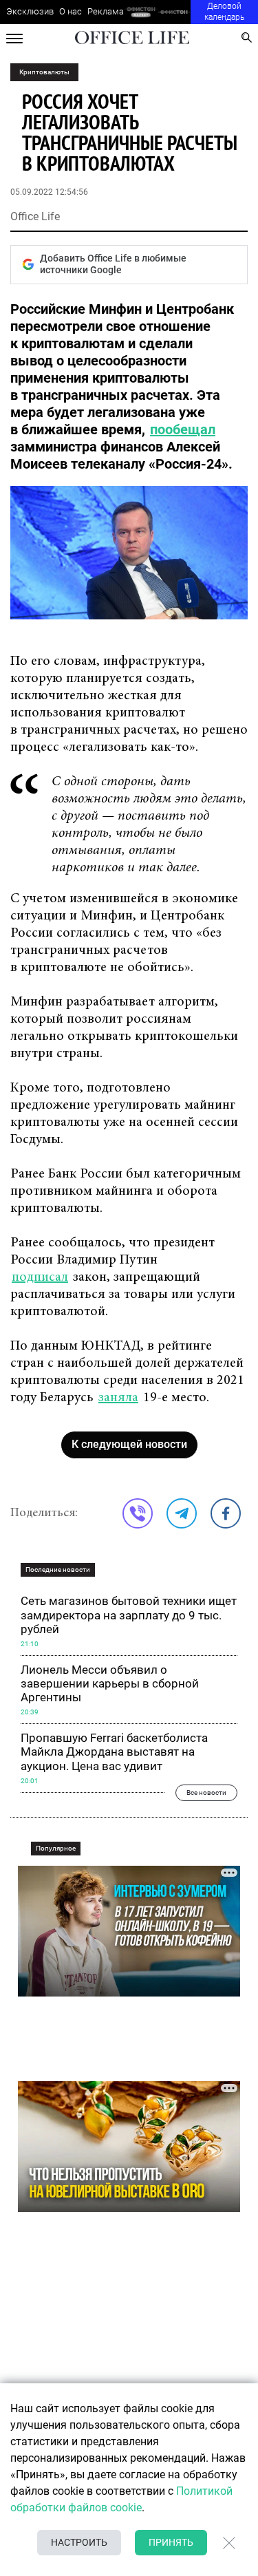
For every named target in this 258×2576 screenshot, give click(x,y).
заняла (118, 1398)
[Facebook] (226, 1513)
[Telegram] (182, 1513)
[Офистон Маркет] (141, 12)
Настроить (79, 2542)
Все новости (206, 1792)
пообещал (183, 429)
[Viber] (138, 1513)
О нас (71, 11)
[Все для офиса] (174, 12)
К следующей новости (129, 1444)
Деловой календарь (224, 12)
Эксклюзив (30, 11)
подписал (40, 1277)
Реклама (106, 11)
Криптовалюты (44, 72)
